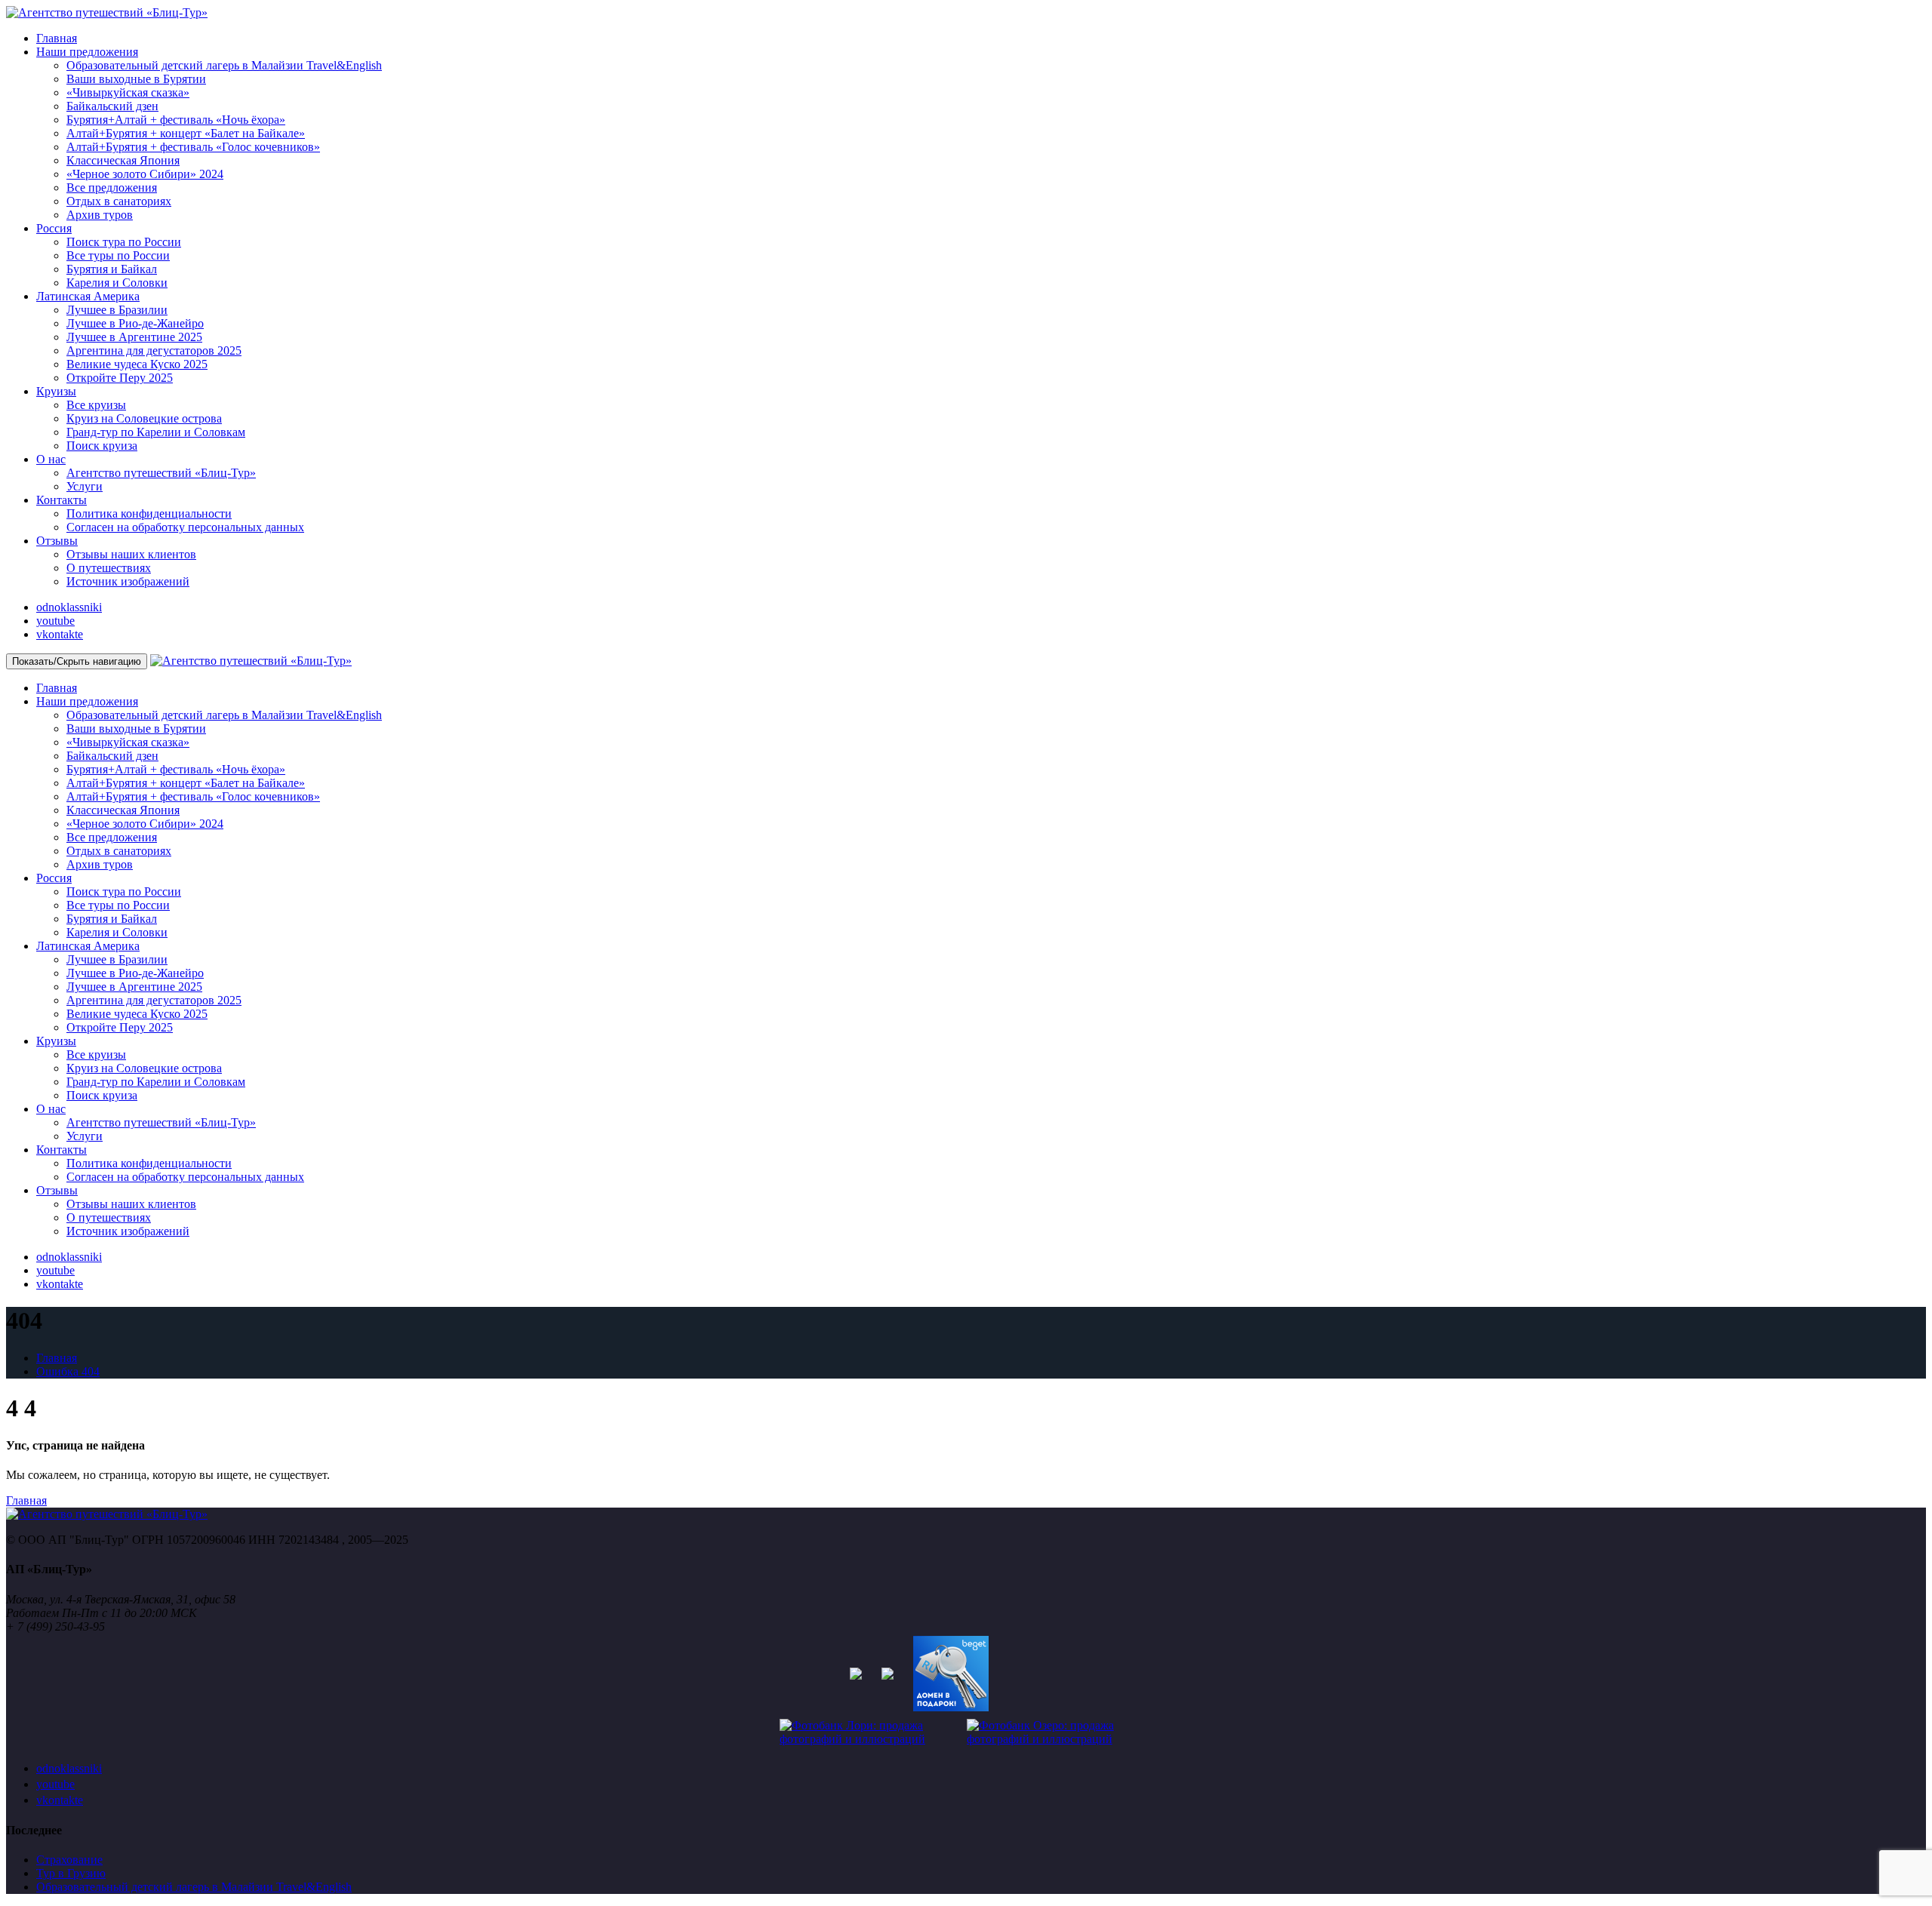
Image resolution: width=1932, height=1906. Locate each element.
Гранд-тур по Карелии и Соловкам (156, 432)
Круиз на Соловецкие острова (144, 418)
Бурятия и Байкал (112, 269)
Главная (57, 38)
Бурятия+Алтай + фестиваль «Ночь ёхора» (176, 120)
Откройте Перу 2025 (120, 378)
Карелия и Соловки (117, 283)
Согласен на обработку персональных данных (185, 527)
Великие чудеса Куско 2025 (137, 364)
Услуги (85, 486)
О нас (51, 459)
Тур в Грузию (71, 1873)
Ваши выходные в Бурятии (136, 79)
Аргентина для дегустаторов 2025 (154, 350)
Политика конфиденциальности (149, 513)
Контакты (62, 500)
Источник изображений (128, 581)
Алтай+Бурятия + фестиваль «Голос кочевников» (193, 147)
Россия (54, 228)
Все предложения (112, 188)
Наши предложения (87, 52)
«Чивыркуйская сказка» (128, 92)
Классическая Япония (123, 160)
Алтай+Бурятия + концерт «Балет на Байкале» (186, 133)
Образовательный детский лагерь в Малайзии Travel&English (224, 65)
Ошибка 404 (68, 1371)
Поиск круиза (102, 446)
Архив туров (100, 215)
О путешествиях (109, 568)
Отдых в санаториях (119, 201)
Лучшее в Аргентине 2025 (134, 337)
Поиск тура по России (124, 242)
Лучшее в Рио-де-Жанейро (135, 323)
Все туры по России (118, 255)
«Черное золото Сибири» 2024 (145, 174)
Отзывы (57, 541)
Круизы (56, 391)
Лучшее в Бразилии (117, 310)
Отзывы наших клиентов (131, 554)
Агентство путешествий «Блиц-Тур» (161, 473)
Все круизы (96, 405)
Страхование (69, 1860)
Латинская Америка (88, 296)
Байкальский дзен (112, 106)
